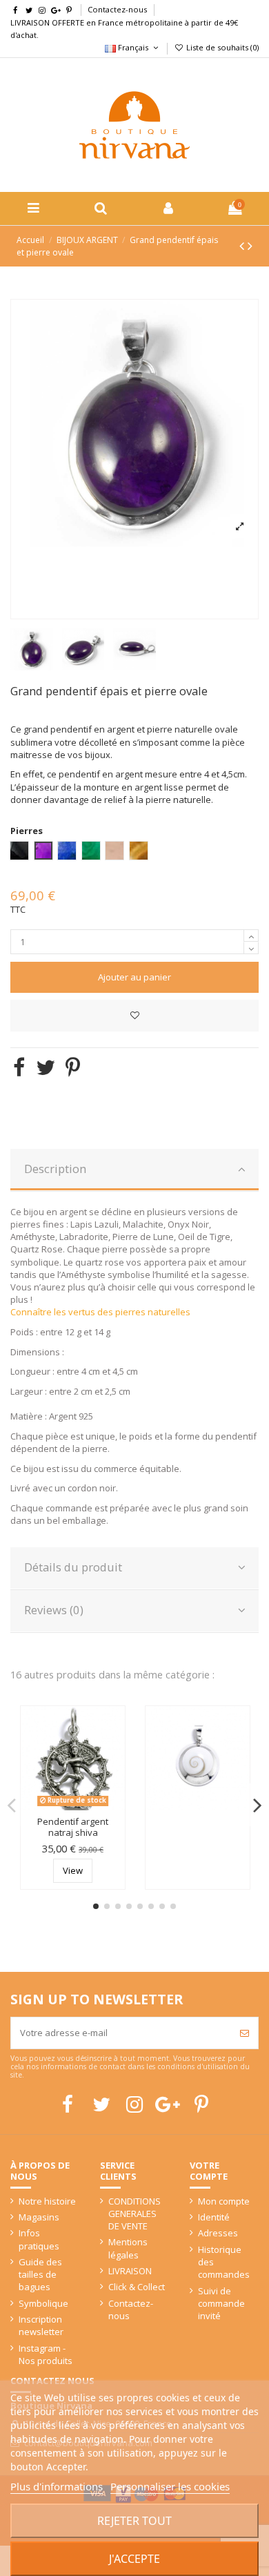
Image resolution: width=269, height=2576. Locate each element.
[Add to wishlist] (134, 1016)
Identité (214, 2217)
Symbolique (43, 2303)
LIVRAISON (130, 2271)
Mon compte (224, 2201)
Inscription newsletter (41, 2325)
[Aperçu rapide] (115, 1749)
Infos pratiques (39, 2239)
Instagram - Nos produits (46, 2354)
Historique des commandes (224, 2262)
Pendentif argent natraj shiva (73, 1827)
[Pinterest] (73, 1067)
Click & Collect (137, 2287)
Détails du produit (73, 1567)
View (73, 1870)
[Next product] (250, 245)
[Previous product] (243, 245)
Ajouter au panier (134, 977)
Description (55, 1169)
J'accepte (134, 2559)
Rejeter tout (134, 2521)
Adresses (218, 2233)
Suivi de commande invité (221, 2303)
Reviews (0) (54, 1610)
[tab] (134, 1170)
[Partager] (19, 1067)
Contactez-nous (117, 9)
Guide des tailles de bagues (40, 2274)
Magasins (39, 2217)
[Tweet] (46, 1067)
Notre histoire (47, 2201)
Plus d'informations (57, 2486)
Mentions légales (128, 2248)
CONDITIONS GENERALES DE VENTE (134, 2214)
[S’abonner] (245, 2033)
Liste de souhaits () (221, 47)
